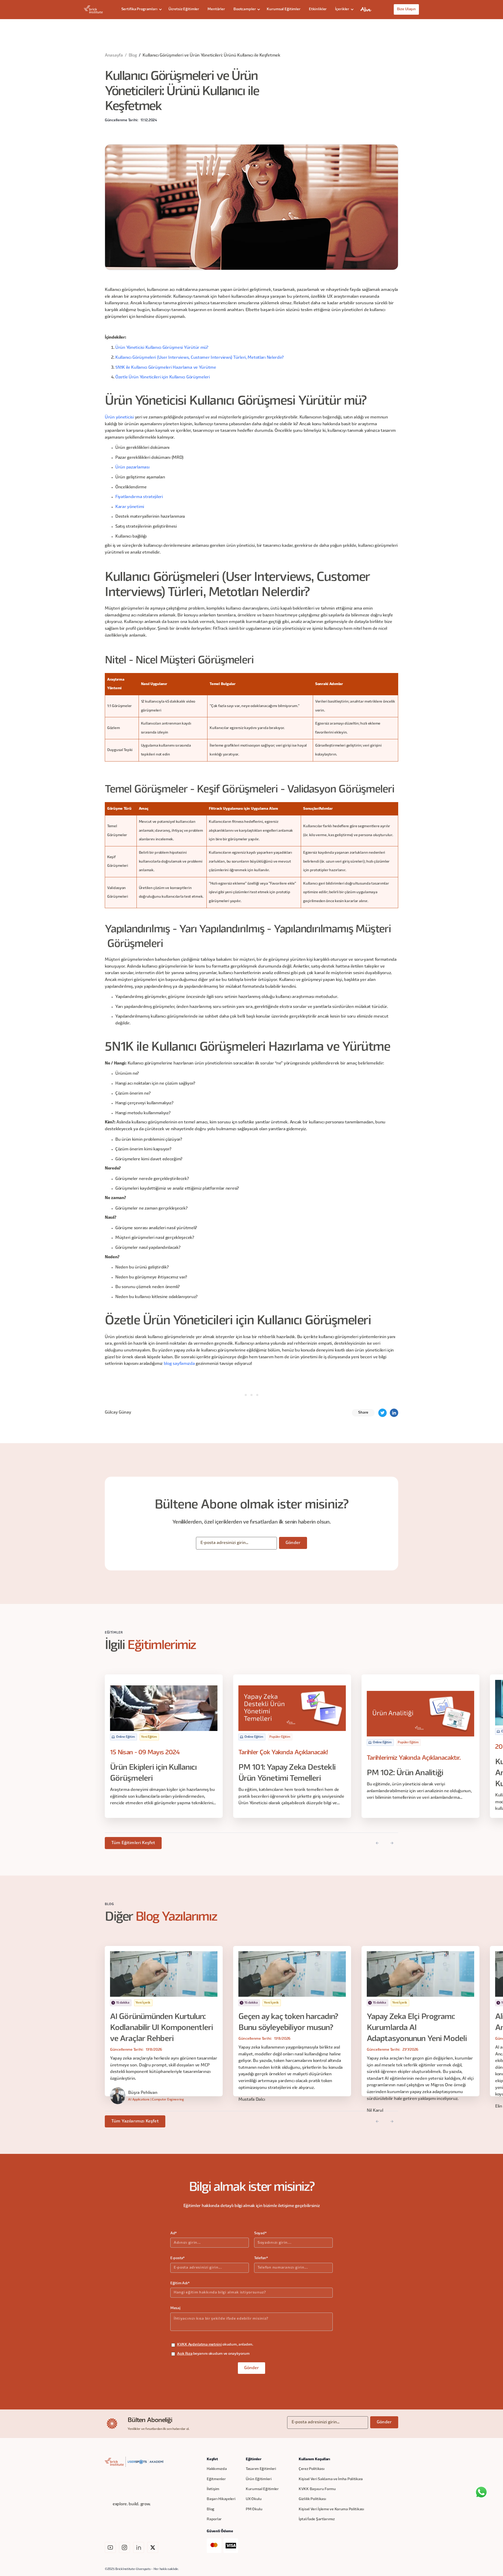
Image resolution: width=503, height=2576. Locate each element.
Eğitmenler (216, 2479)
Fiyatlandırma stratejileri (139, 497)
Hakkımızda (217, 2469)
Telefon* (261, 2258)
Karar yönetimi (130, 507)
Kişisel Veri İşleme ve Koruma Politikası (331, 2509)
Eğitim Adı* (180, 2283)
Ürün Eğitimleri (259, 2479)
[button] (141, 9)
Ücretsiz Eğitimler (184, 9)
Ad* (174, 2233)
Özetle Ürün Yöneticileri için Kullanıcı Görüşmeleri (163, 377)
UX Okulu (254, 2499)
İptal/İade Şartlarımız (317, 2519)
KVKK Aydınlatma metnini (199, 2345)
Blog (133, 56)
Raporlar (214, 2519)
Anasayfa (114, 56)
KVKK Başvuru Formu (317, 2489)
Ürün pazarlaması (132, 467)
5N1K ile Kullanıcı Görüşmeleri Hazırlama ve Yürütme (166, 368)
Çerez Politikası (312, 2469)
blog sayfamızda (179, 1364)
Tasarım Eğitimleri (261, 2469)
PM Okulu (254, 2509)
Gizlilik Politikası (312, 2499)
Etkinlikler (318, 9)
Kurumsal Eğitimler (283, 9)
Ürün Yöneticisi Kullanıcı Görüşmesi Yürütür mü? (162, 348)
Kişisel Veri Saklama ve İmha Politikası (331, 2479)
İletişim (213, 2489)
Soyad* (260, 2233)
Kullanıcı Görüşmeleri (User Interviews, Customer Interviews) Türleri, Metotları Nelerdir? (199, 358)
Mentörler (216, 9)
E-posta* (177, 2258)
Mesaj (175, 2308)
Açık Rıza (185, 2354)
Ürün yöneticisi (119, 417)
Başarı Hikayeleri (221, 2499)
